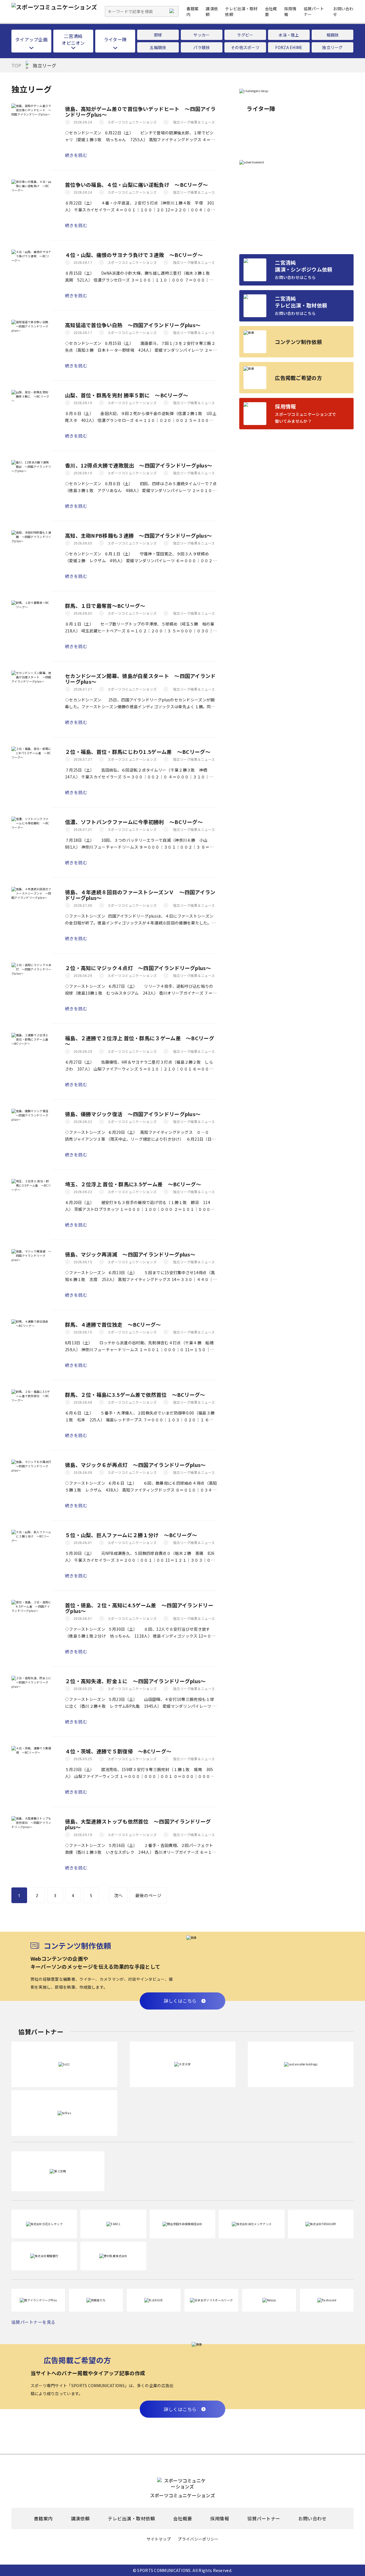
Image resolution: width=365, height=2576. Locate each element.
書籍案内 (43, 2519)
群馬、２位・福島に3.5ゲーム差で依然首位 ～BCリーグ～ (135, 1395)
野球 (158, 35)
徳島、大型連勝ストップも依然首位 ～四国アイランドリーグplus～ (138, 1824)
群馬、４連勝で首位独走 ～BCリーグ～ (113, 1324)
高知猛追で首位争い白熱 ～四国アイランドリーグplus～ (133, 325)
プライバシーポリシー (198, 2539)
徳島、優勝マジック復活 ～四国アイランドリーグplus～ (133, 1114)
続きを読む (76, 155)
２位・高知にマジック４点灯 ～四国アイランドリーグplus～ (138, 968)
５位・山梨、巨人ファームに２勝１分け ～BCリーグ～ (131, 1535)
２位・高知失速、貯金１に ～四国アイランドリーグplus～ (135, 1681)
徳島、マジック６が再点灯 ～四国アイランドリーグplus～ (135, 1465)
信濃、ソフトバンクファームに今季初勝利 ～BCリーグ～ (134, 822)
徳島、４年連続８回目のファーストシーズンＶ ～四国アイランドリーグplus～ (140, 895)
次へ (118, 1895)
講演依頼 (80, 2519)
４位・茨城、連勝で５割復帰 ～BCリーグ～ (118, 1751)
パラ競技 (201, 47)
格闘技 (333, 35)
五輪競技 (158, 47)
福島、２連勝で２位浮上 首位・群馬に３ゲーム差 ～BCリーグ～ (140, 1041)
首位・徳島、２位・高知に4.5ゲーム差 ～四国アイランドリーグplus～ (139, 1608)
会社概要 (182, 2519)
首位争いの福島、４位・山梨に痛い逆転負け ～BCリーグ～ (136, 185)
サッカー (201, 35)
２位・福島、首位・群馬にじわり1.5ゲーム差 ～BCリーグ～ (138, 752)
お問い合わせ (312, 2519)
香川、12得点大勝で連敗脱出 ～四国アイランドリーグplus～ (139, 465)
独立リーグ (332, 47)
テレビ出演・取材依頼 (131, 2519)
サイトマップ (159, 2539)
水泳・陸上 (289, 35)
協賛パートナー (264, 2519)
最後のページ (148, 1895)
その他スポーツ (245, 47)
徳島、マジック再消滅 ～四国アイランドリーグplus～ (130, 1254)
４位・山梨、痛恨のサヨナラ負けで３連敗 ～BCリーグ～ (134, 255)
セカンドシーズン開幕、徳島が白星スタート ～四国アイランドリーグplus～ (140, 679)
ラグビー (245, 35)
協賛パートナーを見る (34, 2322)
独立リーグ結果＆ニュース (194, 122)
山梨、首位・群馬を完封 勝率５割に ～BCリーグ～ (127, 395)
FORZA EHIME (289, 47)
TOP (16, 65)
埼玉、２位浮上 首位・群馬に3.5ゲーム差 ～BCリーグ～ (133, 1184)
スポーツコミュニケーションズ (132, 122)
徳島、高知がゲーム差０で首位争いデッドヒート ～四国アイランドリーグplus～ (140, 112)
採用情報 (220, 2519)
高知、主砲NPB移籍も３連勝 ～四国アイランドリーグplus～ (138, 535)
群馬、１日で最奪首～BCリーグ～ (105, 606)
